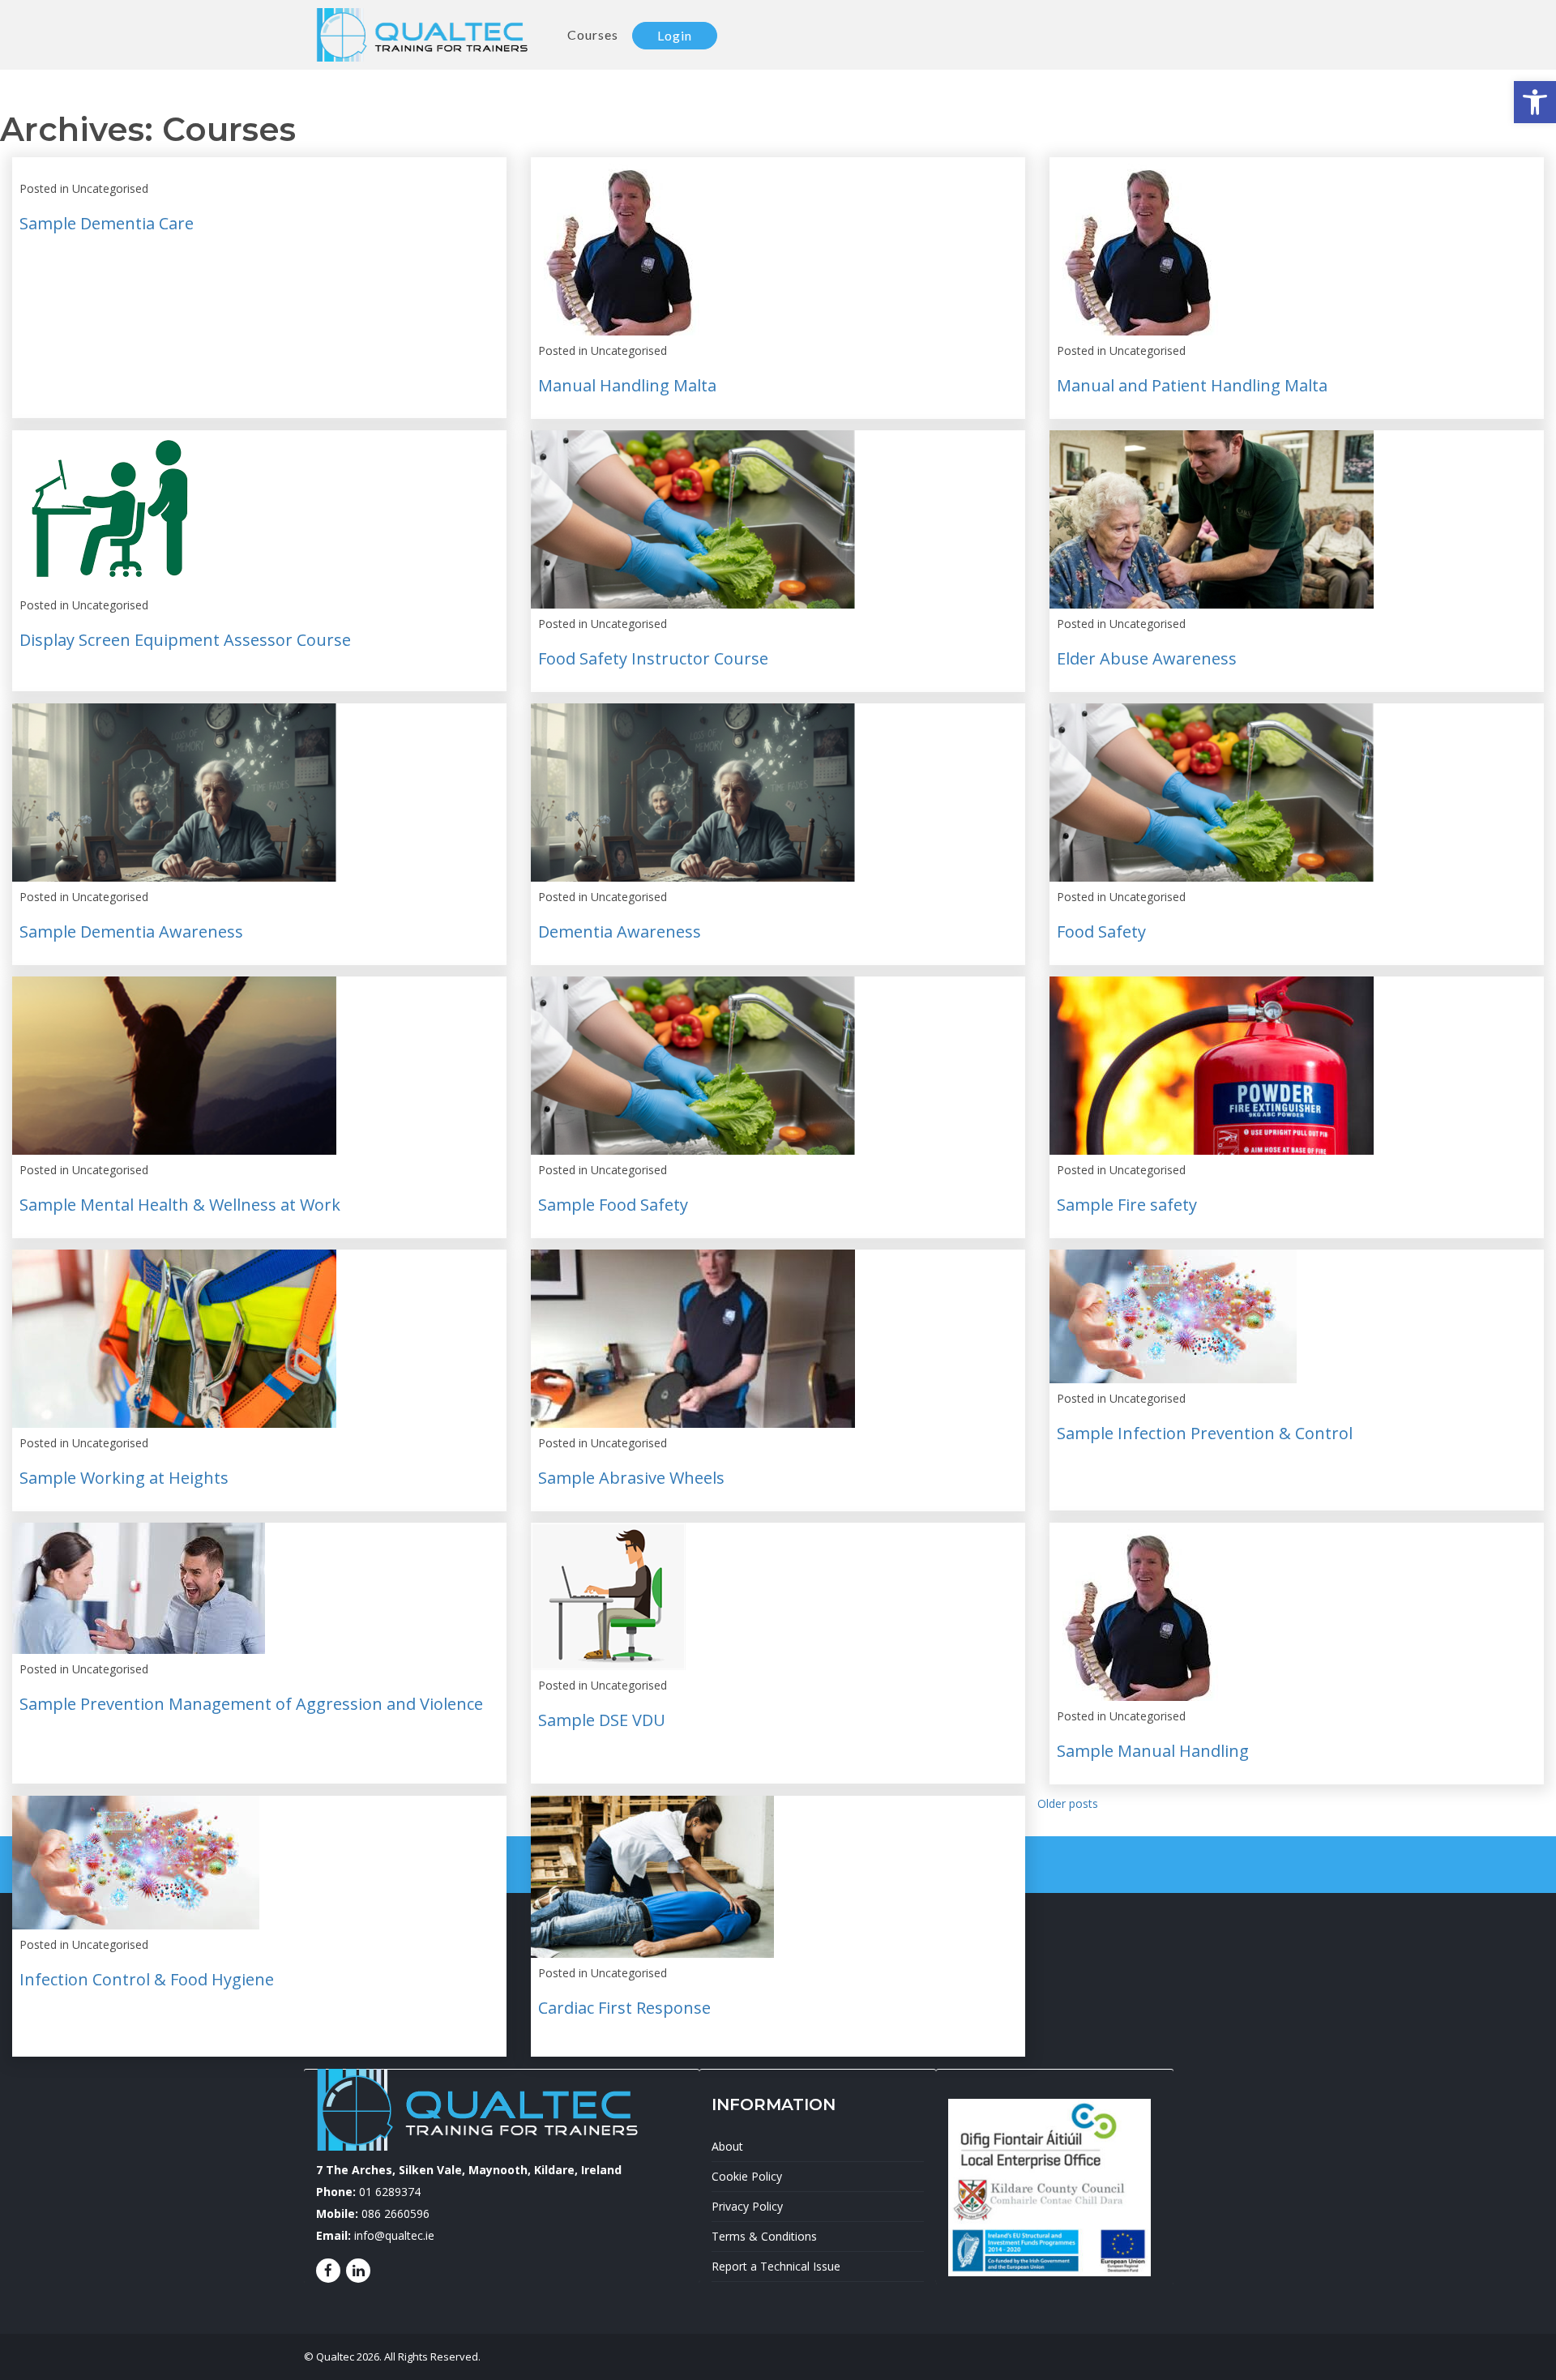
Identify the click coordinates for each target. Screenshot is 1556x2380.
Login (675, 35)
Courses (593, 34)
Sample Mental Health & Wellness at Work (180, 1205)
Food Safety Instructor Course (653, 658)
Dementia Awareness (620, 931)
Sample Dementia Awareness (131, 931)
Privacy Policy (747, 2206)
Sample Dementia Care (107, 223)
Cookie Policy (747, 2176)
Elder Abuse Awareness (1147, 658)
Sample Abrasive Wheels (631, 1478)
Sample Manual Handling (1153, 1751)
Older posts (1068, 1803)
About (727, 2146)
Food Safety (1101, 931)
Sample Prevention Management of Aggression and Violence (251, 1704)
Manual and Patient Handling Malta (1192, 385)
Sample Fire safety (1127, 1205)
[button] (1535, 102)
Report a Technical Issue (776, 2266)
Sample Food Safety (613, 1205)
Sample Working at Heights (124, 1478)
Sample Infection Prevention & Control (1205, 1433)
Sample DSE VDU (602, 1720)
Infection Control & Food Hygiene (147, 1979)
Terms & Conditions (764, 2236)
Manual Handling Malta (627, 385)
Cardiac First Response (624, 2008)
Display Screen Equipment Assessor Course (185, 640)
